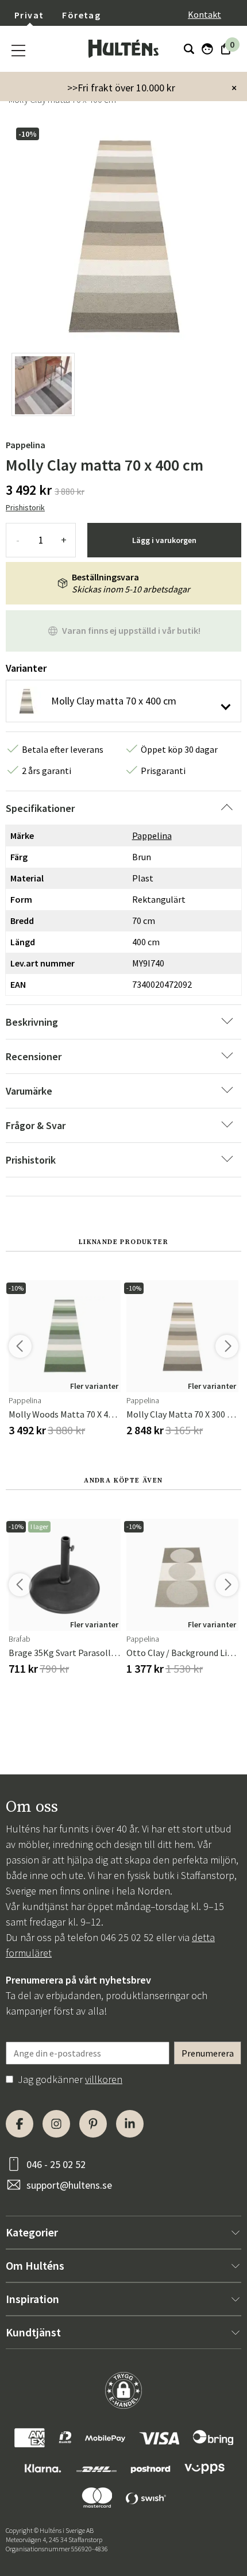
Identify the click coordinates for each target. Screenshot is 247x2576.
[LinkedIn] (130, 2124)
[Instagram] (56, 2124)
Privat (29, 15)
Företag (81, 15)
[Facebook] (20, 2124)
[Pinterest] (93, 2124)
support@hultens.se (69, 2185)
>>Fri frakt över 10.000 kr (121, 88)
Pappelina (26, 445)
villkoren (104, 2079)
